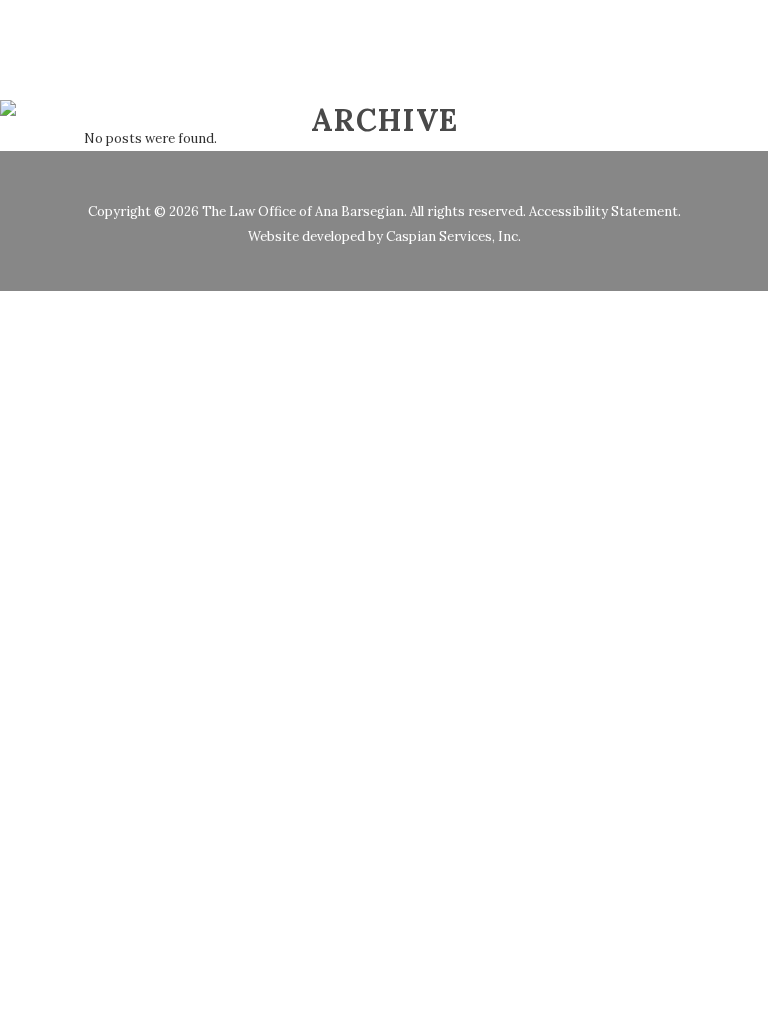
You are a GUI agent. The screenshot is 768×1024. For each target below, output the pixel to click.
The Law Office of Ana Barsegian (303, 211)
